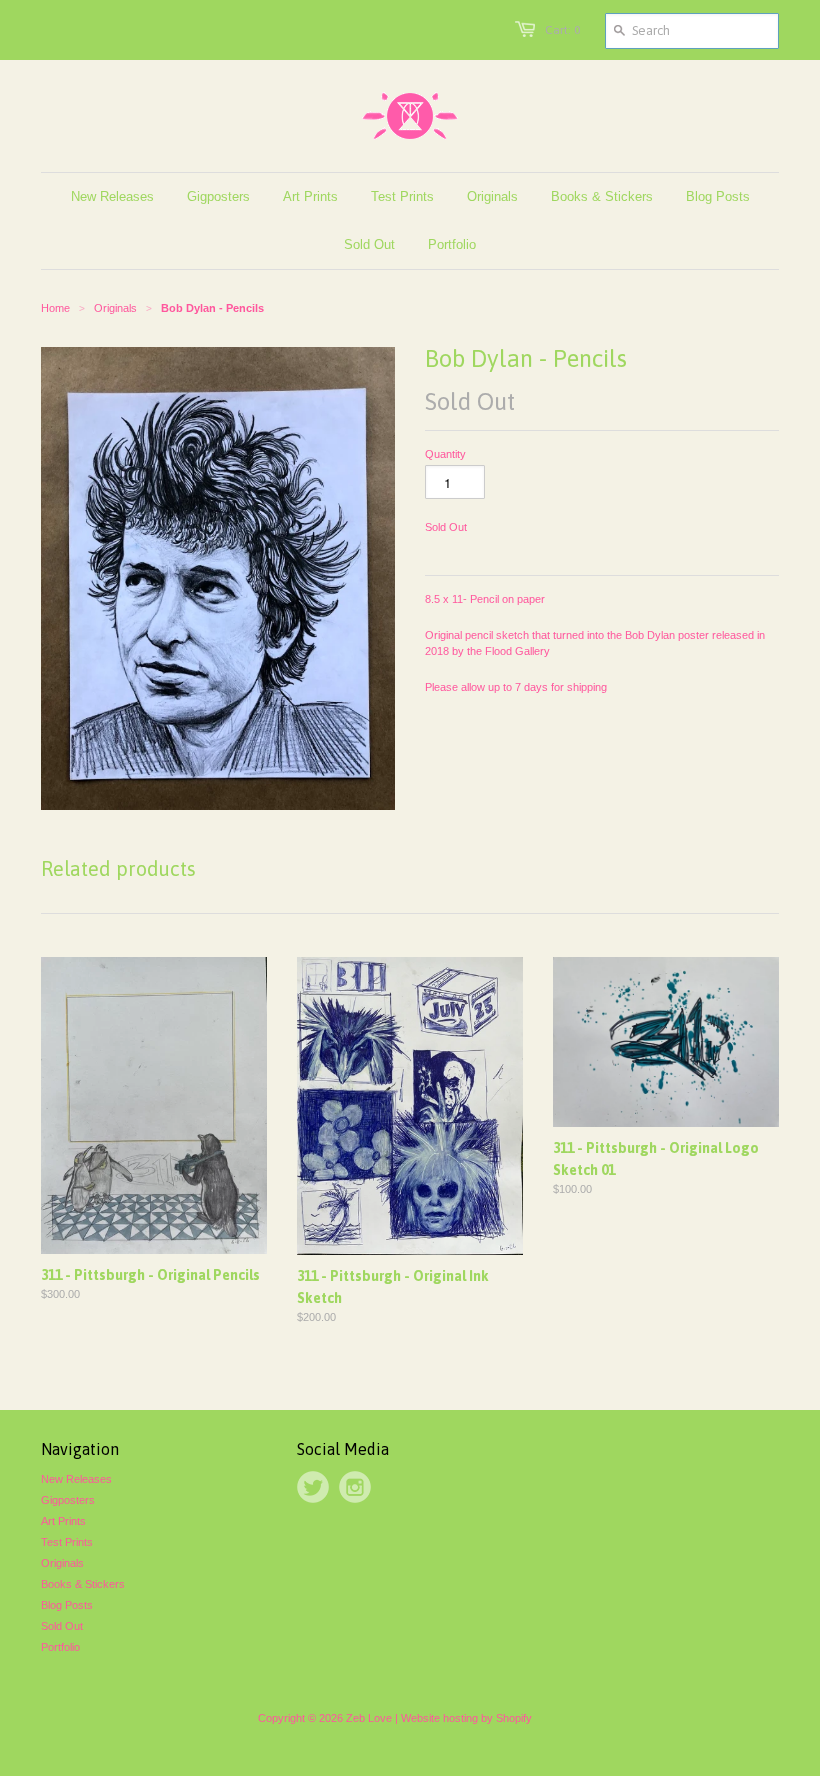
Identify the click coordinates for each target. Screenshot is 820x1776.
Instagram (355, 1487)
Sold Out (62, 1626)
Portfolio (60, 1647)
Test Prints (67, 1542)
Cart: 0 (562, 30)
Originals (62, 1563)
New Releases (76, 1479)
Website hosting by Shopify (466, 1718)
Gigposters (68, 1500)
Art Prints (63, 1521)
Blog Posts (67, 1605)
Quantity (445, 454)
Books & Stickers (83, 1584)
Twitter (313, 1487)
